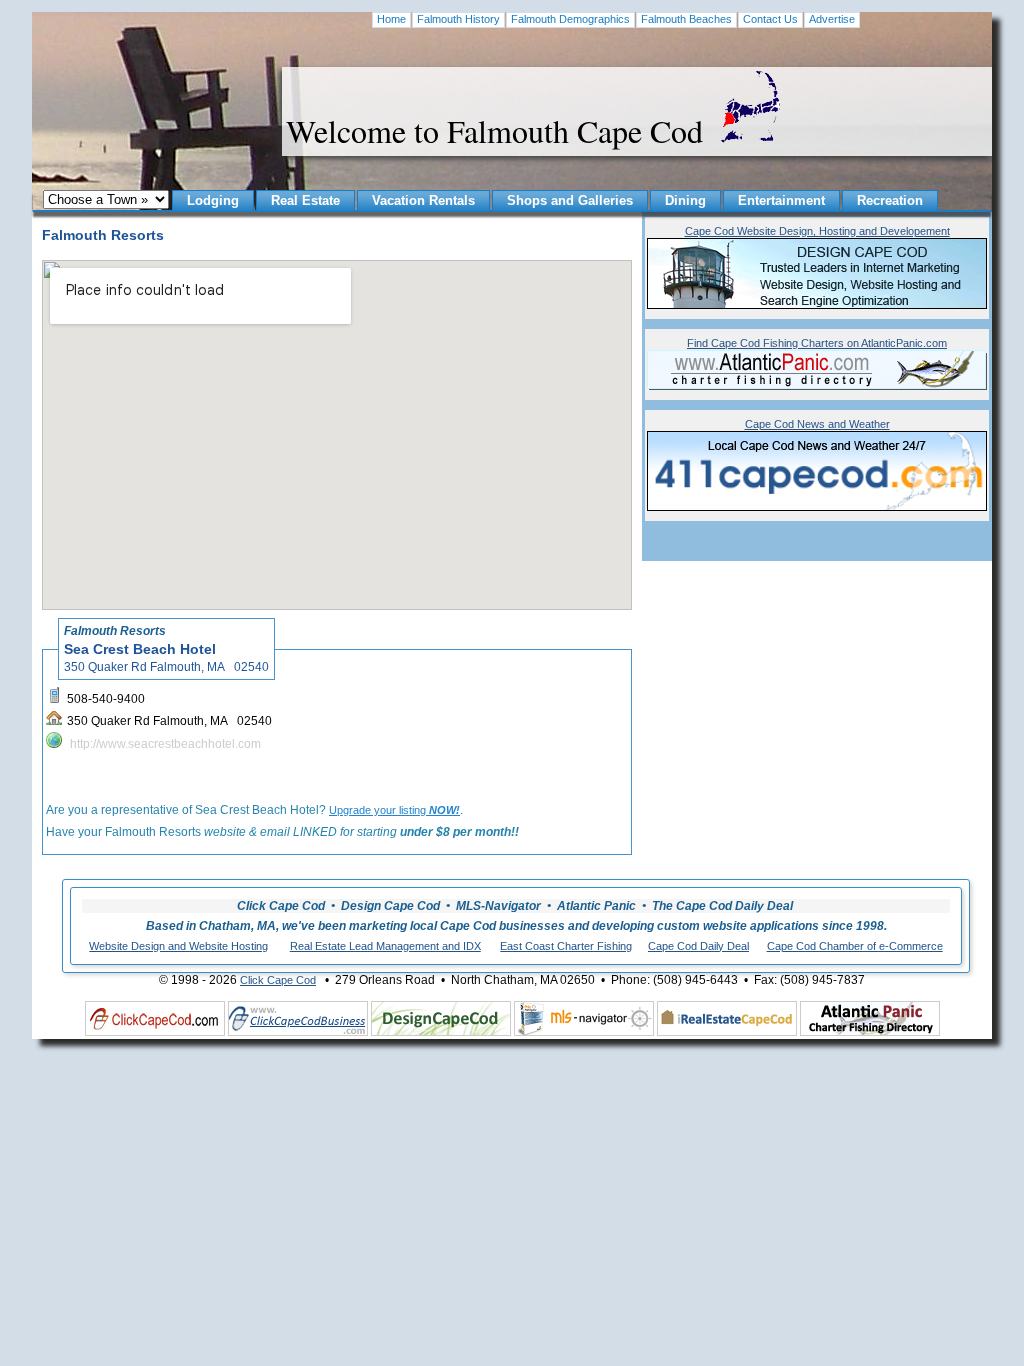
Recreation (890, 200)
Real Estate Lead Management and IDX (385, 946)
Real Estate (305, 200)
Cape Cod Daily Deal (698, 946)
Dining (685, 200)
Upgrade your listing (394, 810)
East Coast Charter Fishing (566, 946)
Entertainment (781, 200)
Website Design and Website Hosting (178, 946)
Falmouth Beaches (686, 19)
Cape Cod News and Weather (817, 424)
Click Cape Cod (278, 980)
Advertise (832, 19)
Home (391, 19)
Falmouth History (458, 19)
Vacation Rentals (423, 200)
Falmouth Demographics (570, 19)
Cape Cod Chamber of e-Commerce (855, 946)
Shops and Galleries (570, 200)
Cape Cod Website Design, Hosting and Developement (817, 231)
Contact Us (770, 19)
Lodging (213, 200)
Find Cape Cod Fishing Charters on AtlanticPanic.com (817, 343)
